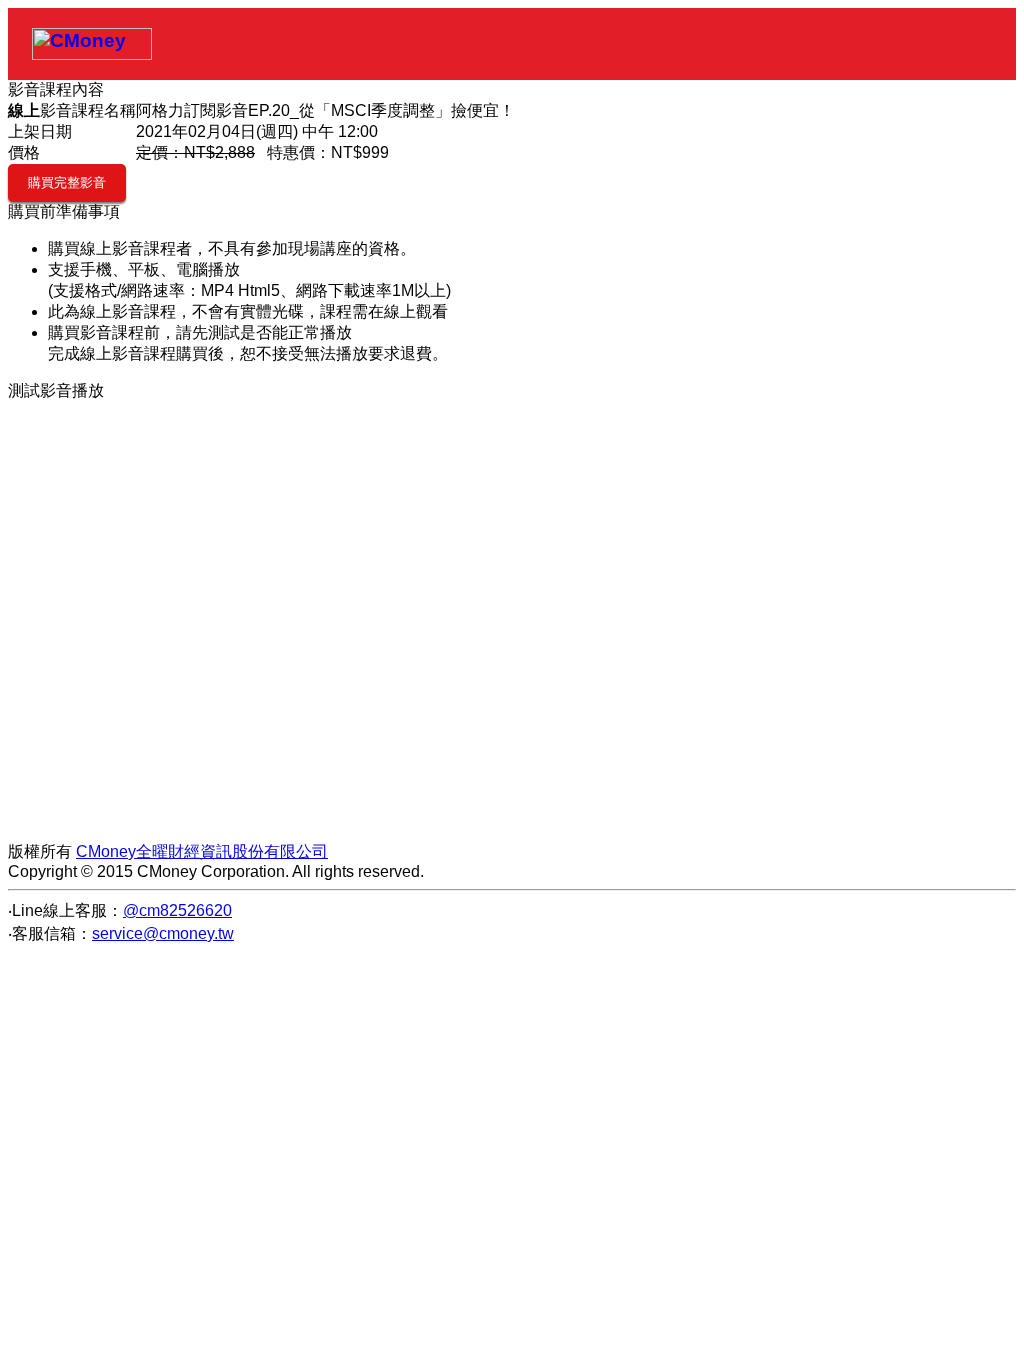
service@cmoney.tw (163, 933)
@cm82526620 (177, 910)
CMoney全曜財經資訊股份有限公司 (202, 851)
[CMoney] (92, 43)
